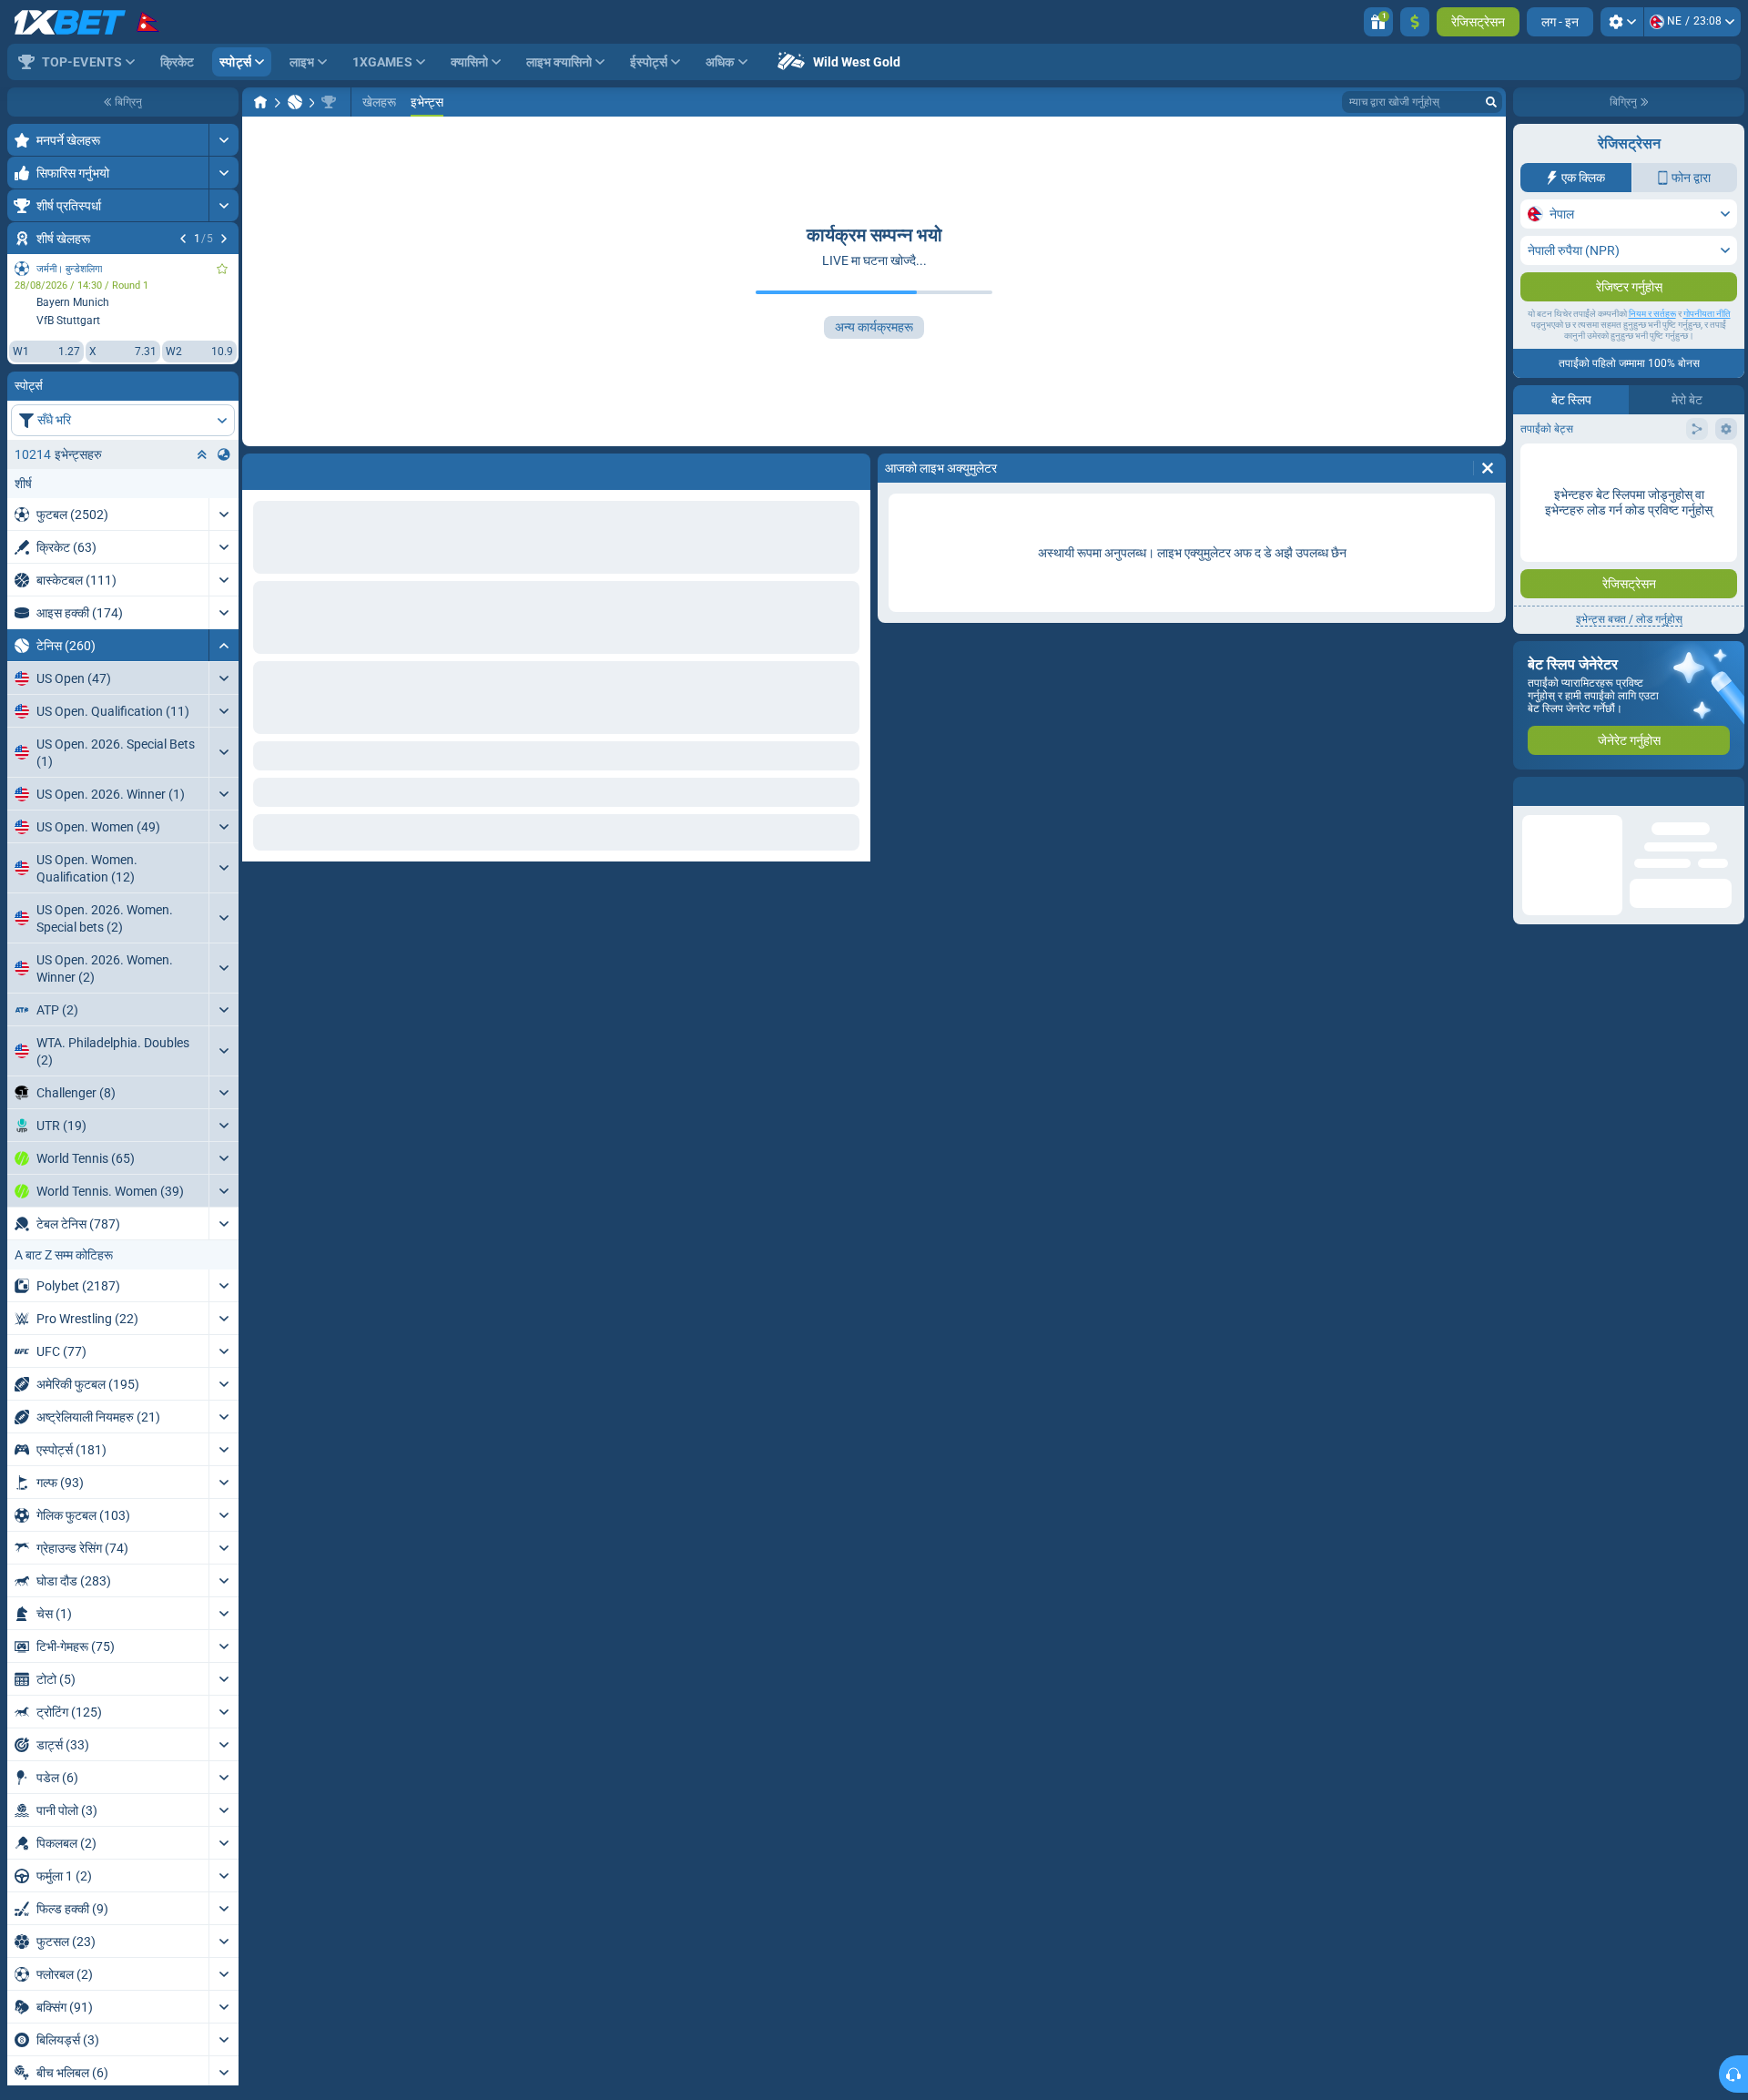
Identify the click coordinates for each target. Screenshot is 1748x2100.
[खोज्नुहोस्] (1491, 102)
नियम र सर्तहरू (1652, 314)
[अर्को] (224, 239)
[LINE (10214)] (260, 102)
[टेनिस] (295, 102)
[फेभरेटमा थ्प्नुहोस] (222, 269)
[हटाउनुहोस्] (1488, 468)
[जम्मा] (1415, 22)
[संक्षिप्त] (224, 645)
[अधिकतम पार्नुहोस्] (224, 140)
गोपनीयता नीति (1707, 314)
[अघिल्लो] (183, 239)
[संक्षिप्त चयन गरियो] (202, 454)
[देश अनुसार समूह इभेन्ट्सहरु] (224, 454)
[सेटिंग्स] (1622, 22)
